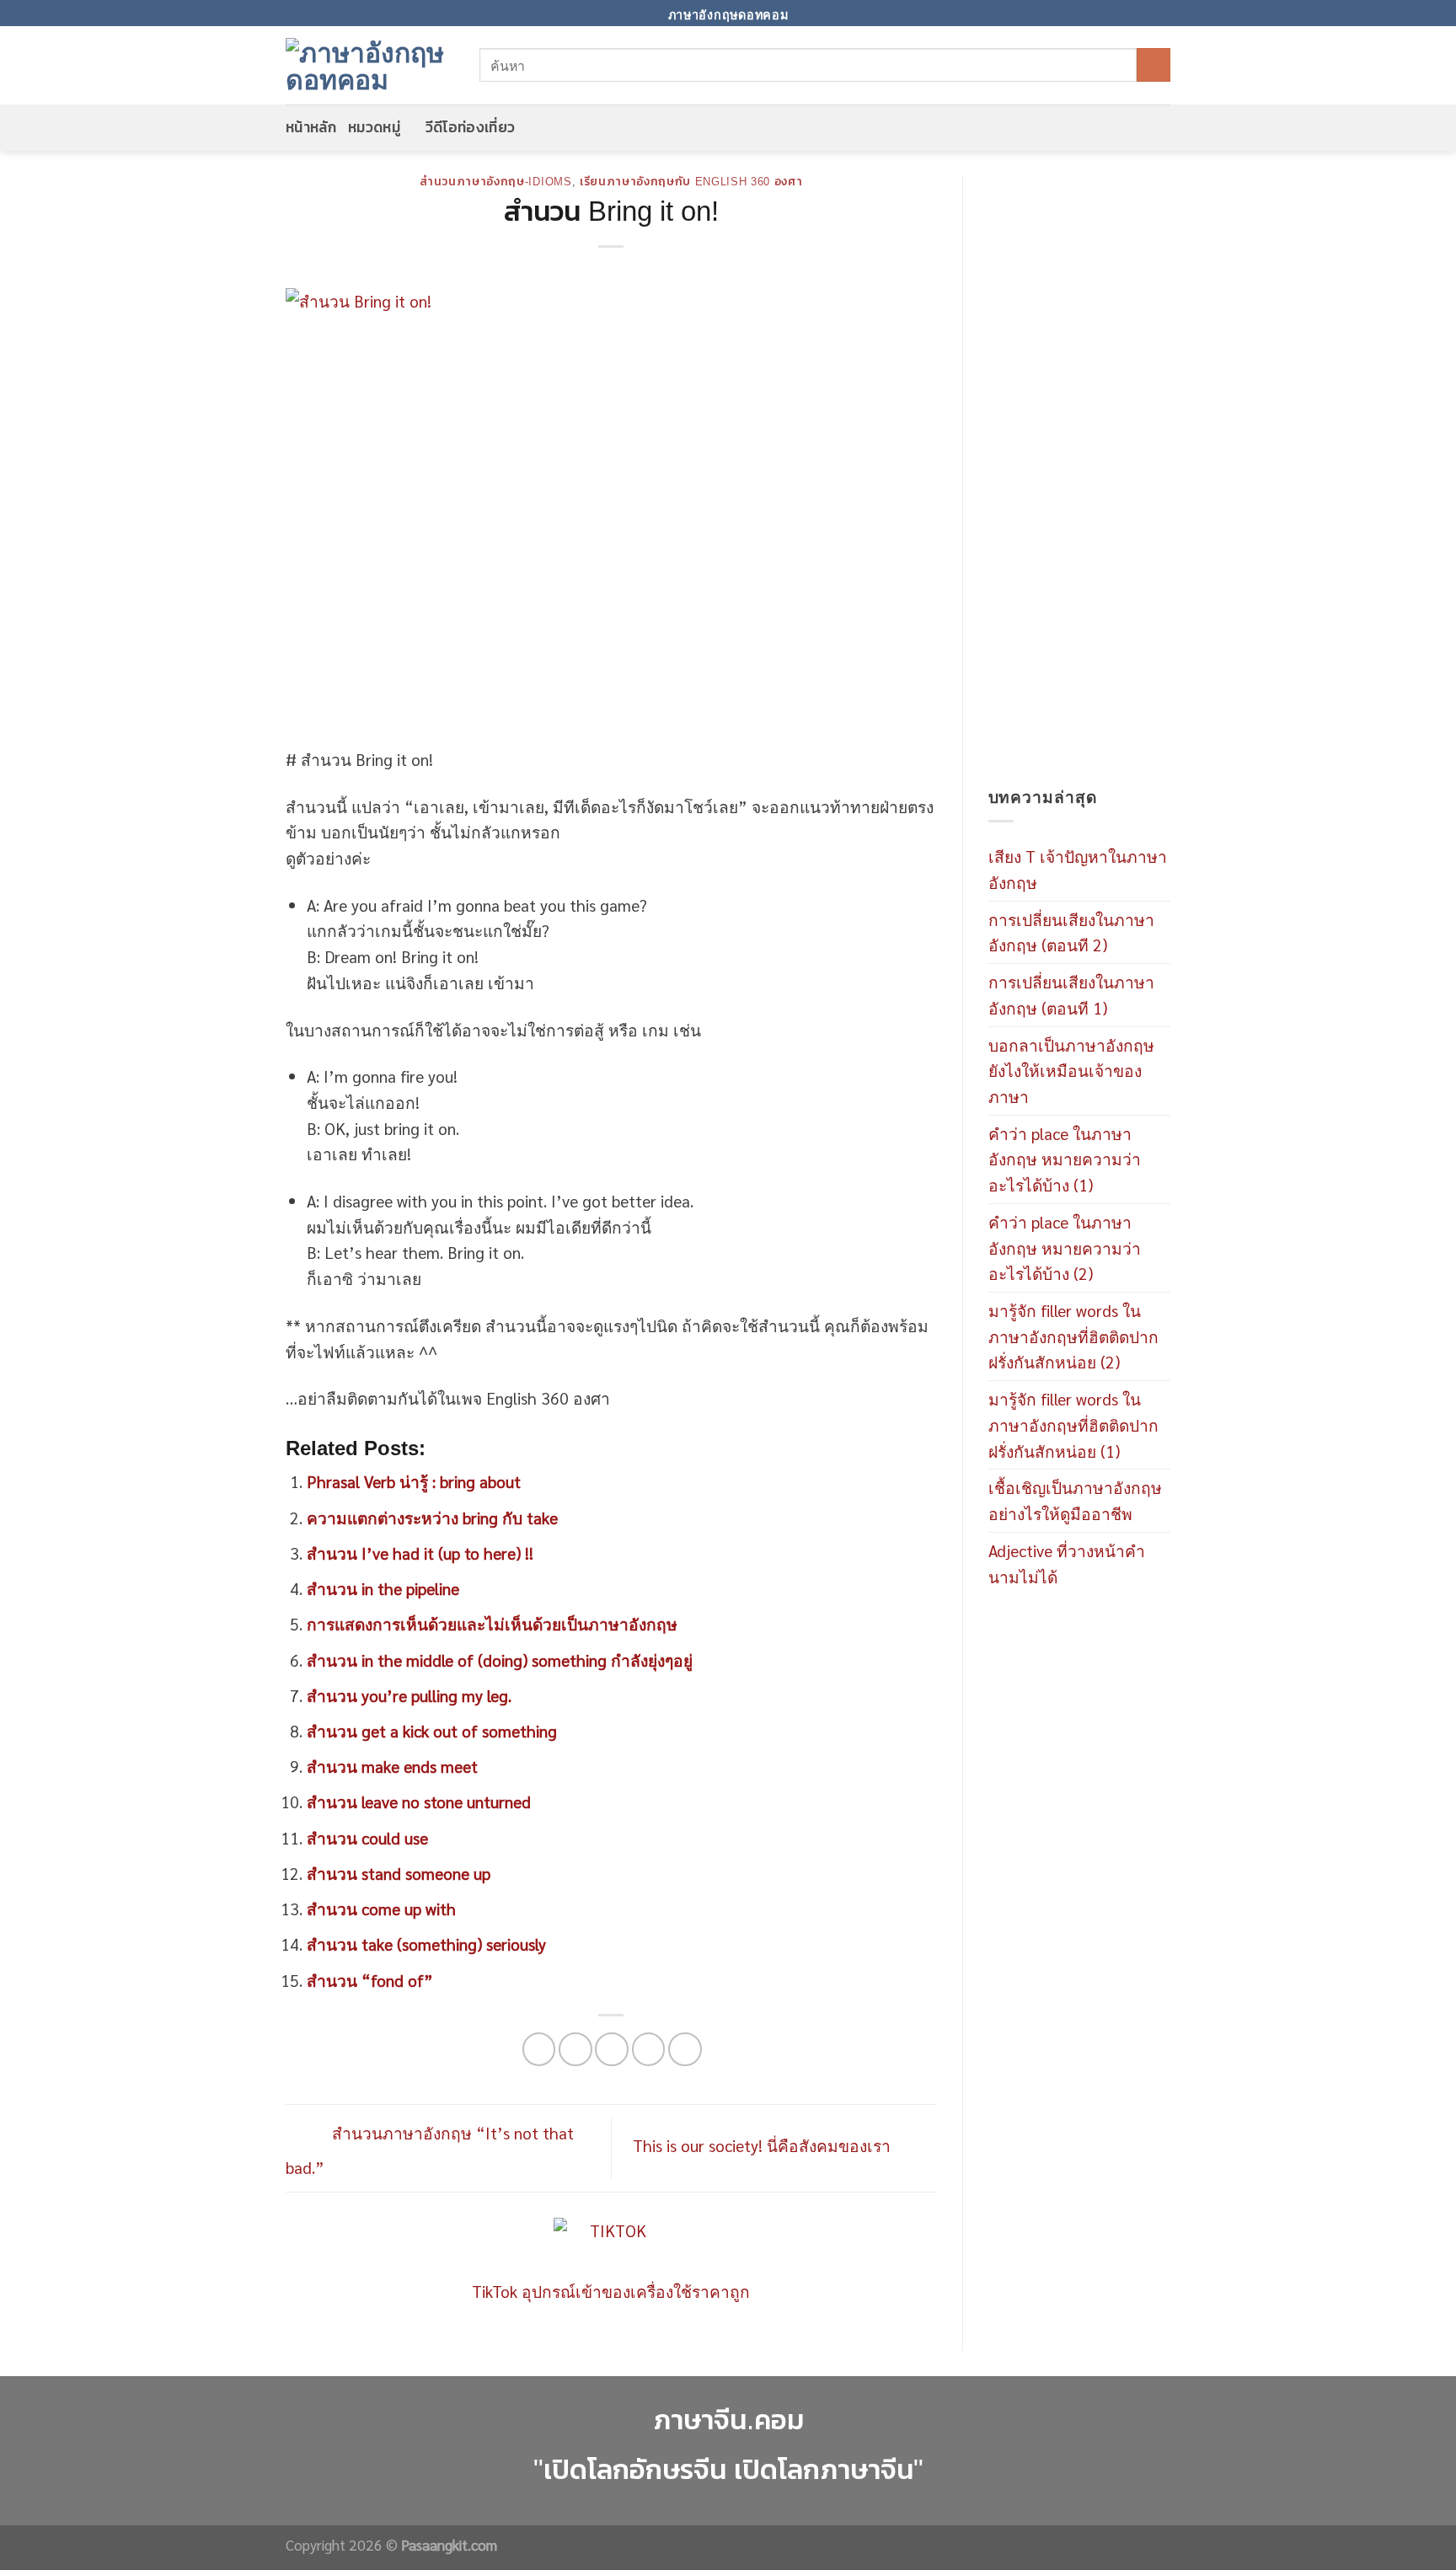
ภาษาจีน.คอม (728, 2420)
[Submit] (1154, 65)
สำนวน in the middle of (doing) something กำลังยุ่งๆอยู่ (500, 1660)
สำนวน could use (367, 1837)
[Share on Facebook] (539, 2049)
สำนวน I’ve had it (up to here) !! (420, 1553)
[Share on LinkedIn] (685, 2049)
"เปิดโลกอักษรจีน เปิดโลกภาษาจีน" (728, 2469)
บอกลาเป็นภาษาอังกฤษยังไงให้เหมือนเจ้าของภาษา (1071, 1070)
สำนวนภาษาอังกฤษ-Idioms (495, 182)
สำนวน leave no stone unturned (419, 1801)
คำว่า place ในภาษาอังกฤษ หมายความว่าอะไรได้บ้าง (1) (1065, 1159)
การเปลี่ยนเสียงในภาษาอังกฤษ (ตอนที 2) (1071, 932)
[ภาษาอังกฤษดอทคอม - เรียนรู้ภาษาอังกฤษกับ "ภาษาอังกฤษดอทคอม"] (370, 65)
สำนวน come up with (381, 1908)
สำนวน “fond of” (370, 1980)
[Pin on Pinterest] (649, 2049)
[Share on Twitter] (575, 2049)
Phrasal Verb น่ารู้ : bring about (414, 1481)
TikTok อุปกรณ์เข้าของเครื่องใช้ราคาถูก (611, 2291)
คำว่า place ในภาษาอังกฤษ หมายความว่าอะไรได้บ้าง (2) (1065, 1247)
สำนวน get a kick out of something (432, 1730)
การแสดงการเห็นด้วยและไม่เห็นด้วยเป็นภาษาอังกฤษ (492, 1623)
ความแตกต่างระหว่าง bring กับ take (432, 1517)
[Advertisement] (1080, 480)
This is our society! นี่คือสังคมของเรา (764, 2145)
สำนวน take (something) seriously (426, 1944)
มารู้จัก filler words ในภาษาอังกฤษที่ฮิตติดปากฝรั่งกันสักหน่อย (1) (1073, 1424)
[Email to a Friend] (612, 2049)
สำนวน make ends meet (392, 1766)
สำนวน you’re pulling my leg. (409, 1695)
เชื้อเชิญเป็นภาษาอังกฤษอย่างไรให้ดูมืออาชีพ (1075, 1500)
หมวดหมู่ (374, 127)
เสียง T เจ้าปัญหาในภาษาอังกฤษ (1078, 869)
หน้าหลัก (311, 127)
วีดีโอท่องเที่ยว (471, 127)
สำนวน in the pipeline (383, 1588)
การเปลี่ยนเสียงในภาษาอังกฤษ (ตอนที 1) (1071, 994)
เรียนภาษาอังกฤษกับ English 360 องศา (691, 182)
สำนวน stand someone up (399, 1873)
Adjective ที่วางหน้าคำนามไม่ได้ (1067, 1563)
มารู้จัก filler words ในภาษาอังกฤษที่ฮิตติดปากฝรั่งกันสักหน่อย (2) (1073, 1336)
